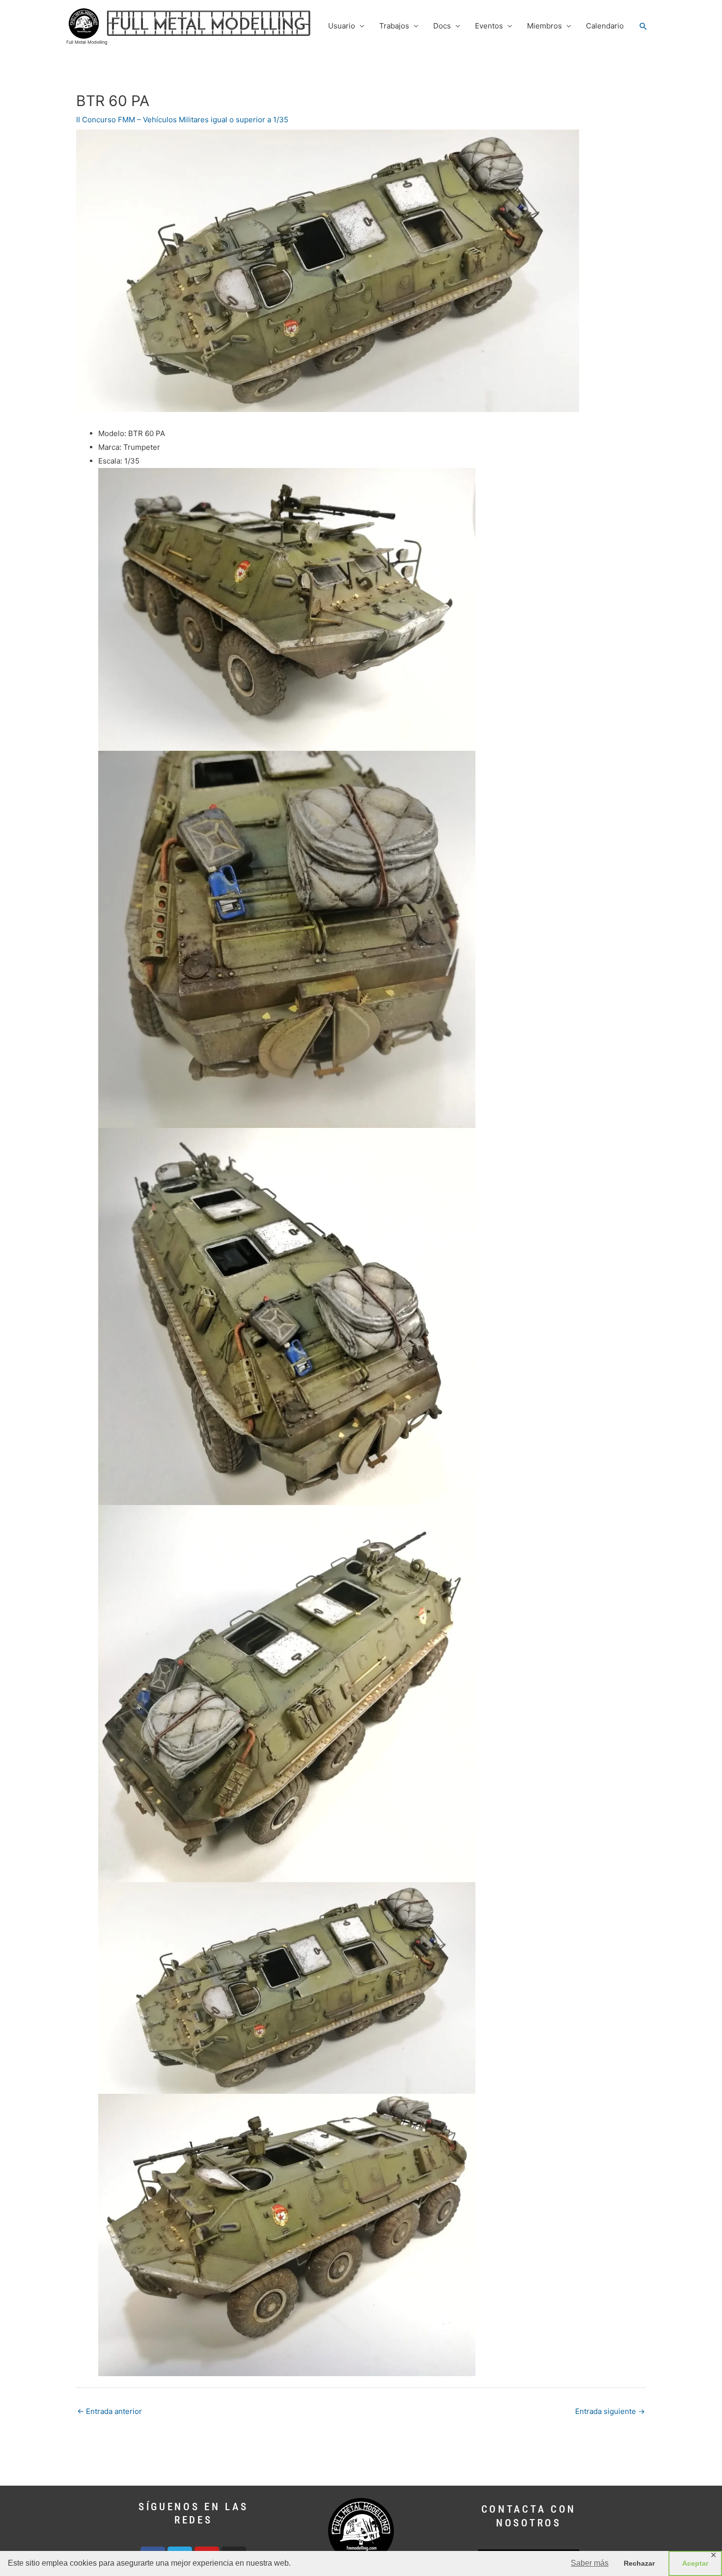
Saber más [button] (590, 2563)
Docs (442, 26)
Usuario (342, 26)
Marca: (110, 447)
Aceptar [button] (695, 2563)
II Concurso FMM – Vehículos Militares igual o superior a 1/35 (182, 120)
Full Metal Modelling (87, 42)
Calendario (605, 26)
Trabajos (394, 26)
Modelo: (112, 433)
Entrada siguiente (610, 2411)
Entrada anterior (110, 2411)
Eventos (489, 26)
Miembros (544, 26)
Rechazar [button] (639, 2563)
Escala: (110, 461)
